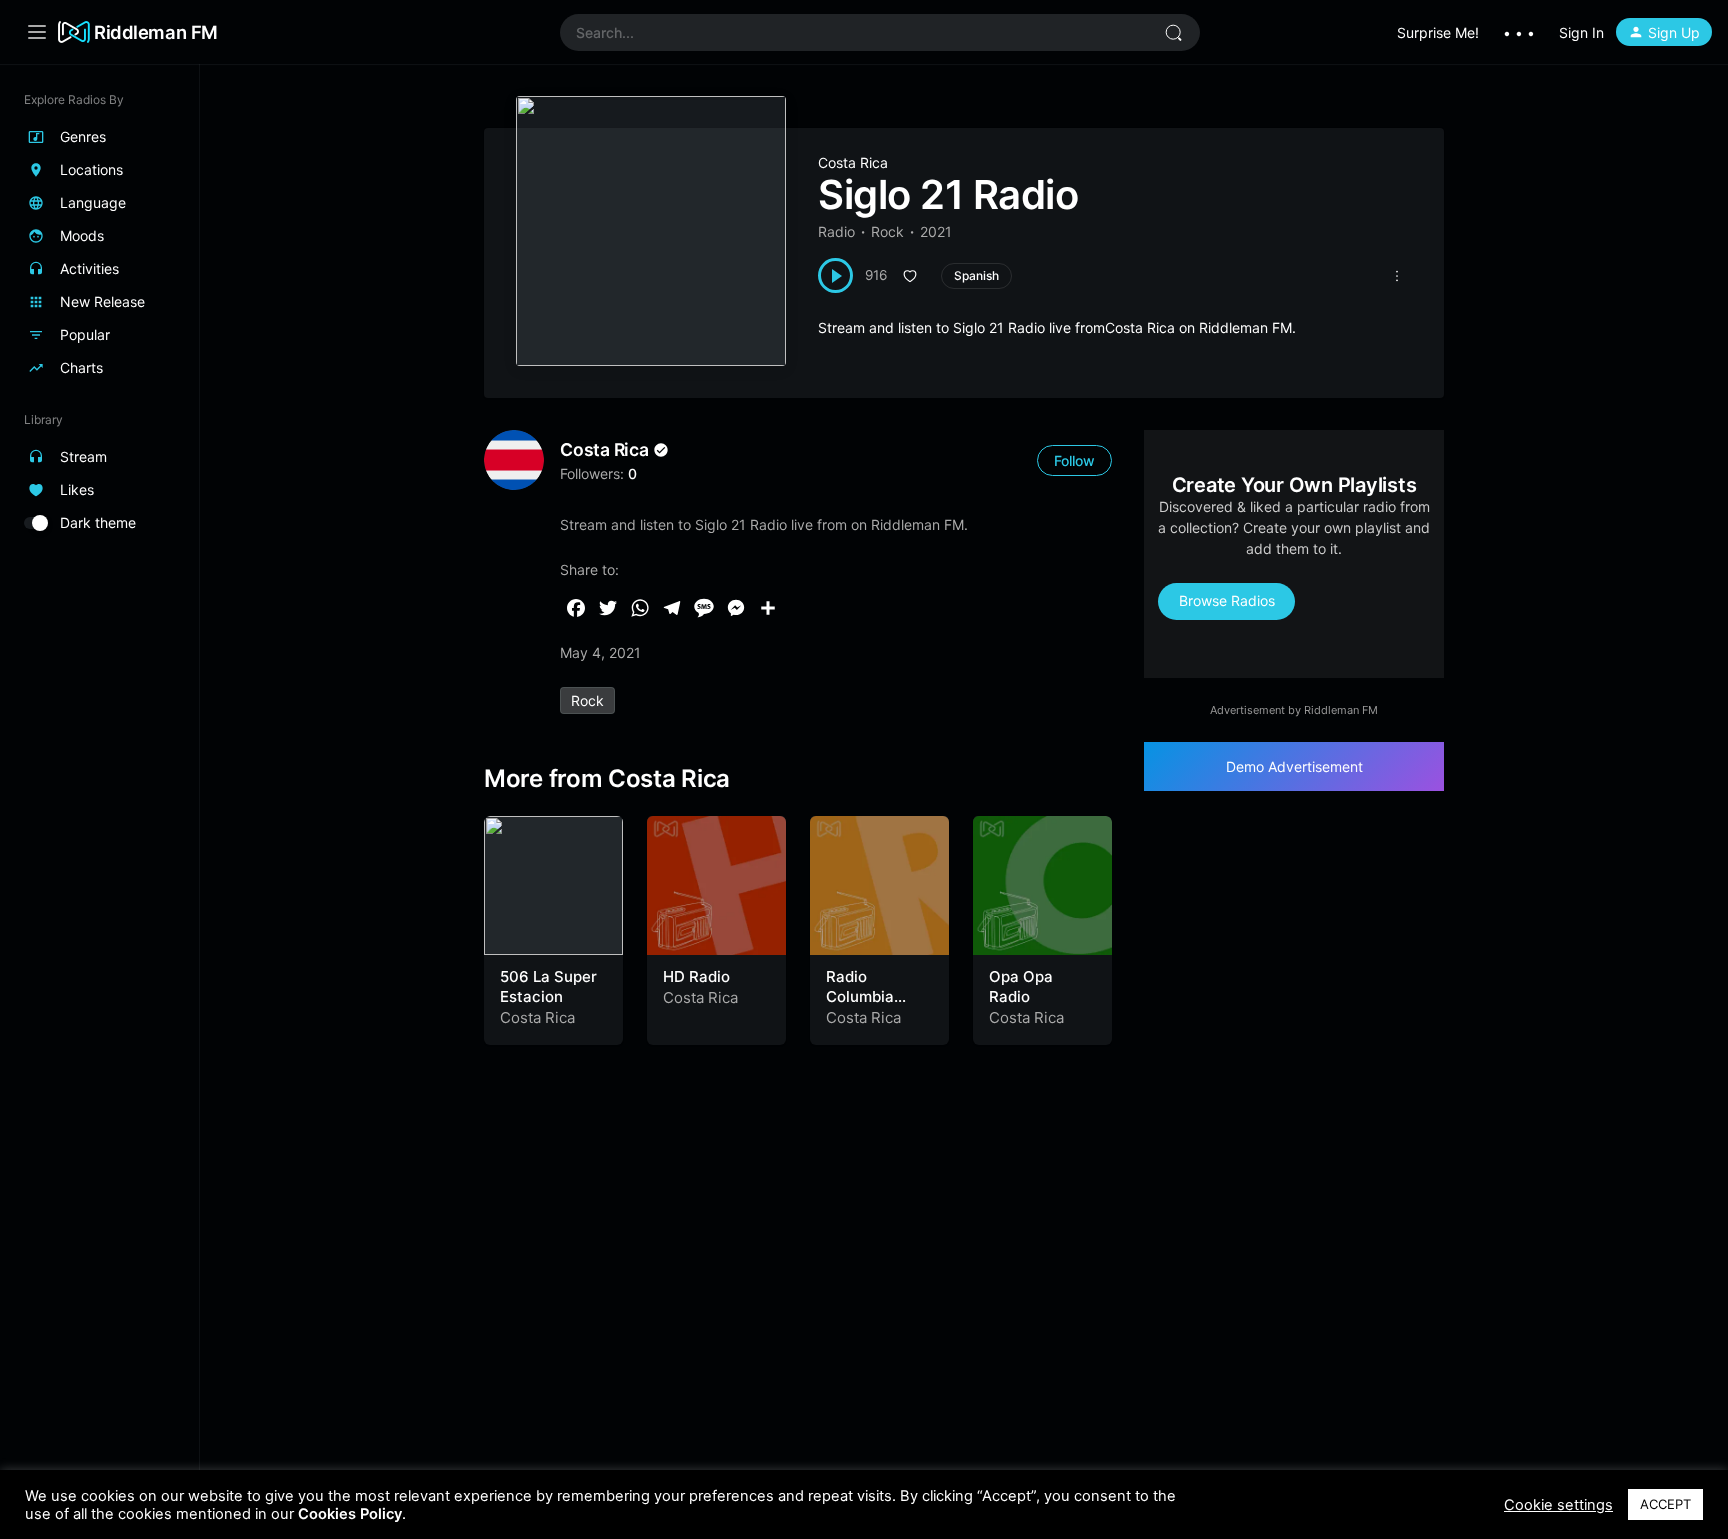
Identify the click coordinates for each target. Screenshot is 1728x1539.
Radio (836, 231)
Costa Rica (853, 162)
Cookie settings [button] (1558, 1505)
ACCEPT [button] (1665, 1504)
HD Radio (696, 976)
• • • (1519, 32)
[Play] (835, 275)
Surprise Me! (1438, 32)
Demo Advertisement (1294, 766)
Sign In (1581, 32)
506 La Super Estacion (548, 986)
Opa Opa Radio (1021, 986)
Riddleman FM (156, 32)
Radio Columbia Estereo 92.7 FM (872, 1006)
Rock (887, 231)
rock (587, 700)
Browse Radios (1227, 600)
